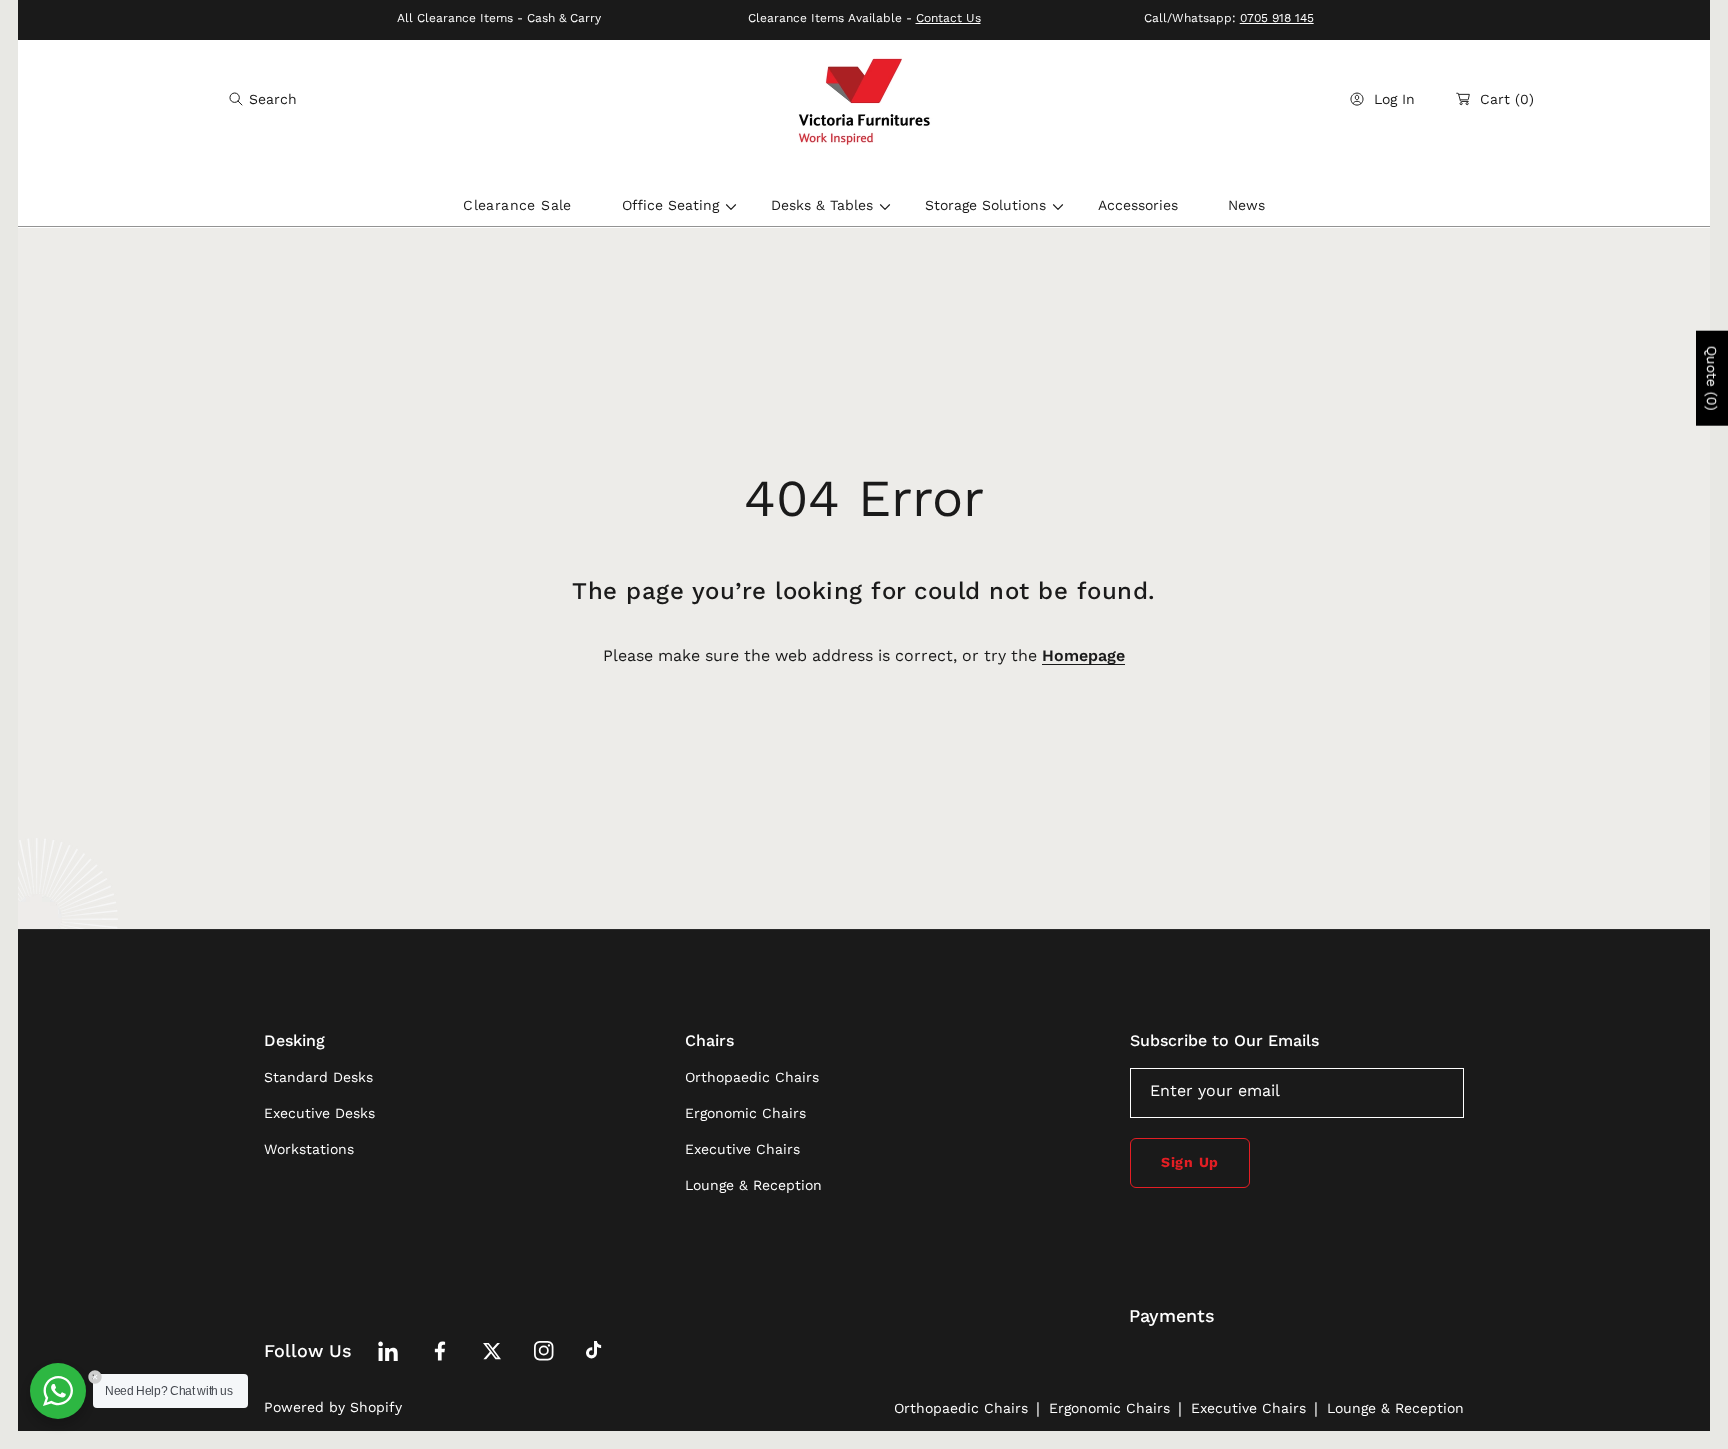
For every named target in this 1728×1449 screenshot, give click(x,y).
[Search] (241, 99)
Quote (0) (1712, 378)
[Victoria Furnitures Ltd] (864, 99)
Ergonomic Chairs (1109, 1408)
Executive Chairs (1248, 1408)
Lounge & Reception (1395, 1408)
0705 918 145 (1277, 18)
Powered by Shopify (333, 1407)
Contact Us (948, 18)
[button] (263, 99)
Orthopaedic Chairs (961, 1408)
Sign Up (1190, 1162)
